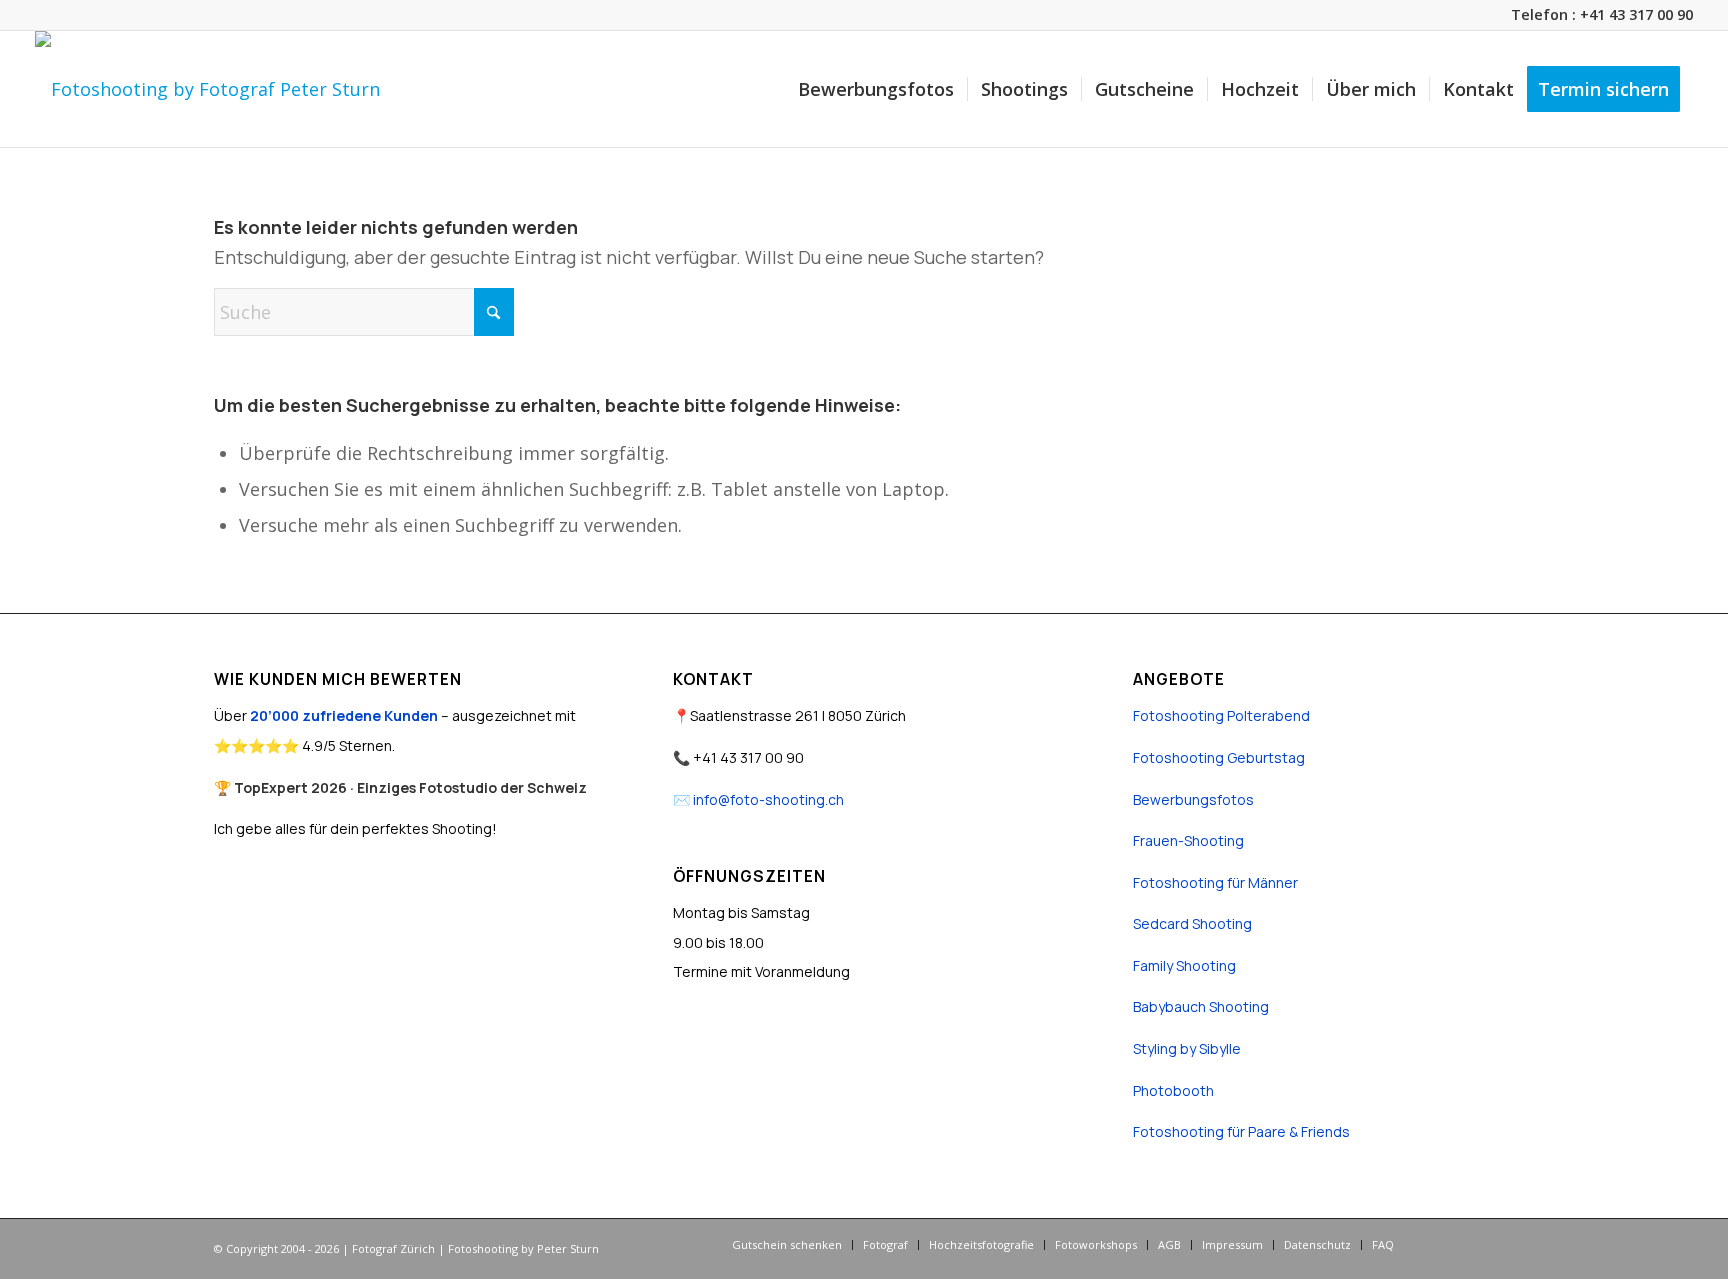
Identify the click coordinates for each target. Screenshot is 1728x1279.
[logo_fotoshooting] (207, 89)
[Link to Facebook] (1439, 1244)
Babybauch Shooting (1201, 1006)
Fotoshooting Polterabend (1221, 715)
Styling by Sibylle (1187, 1048)
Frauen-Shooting (1188, 840)
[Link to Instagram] (1469, 1244)
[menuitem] (876, 89)
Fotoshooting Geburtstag (1219, 757)
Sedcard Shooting (1192, 923)
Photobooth (1173, 1090)
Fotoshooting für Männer (1215, 882)
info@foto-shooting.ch (768, 799)
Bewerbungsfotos (1193, 799)
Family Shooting (1184, 965)
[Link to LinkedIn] (1499, 1244)
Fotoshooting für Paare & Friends (1241, 1131)
